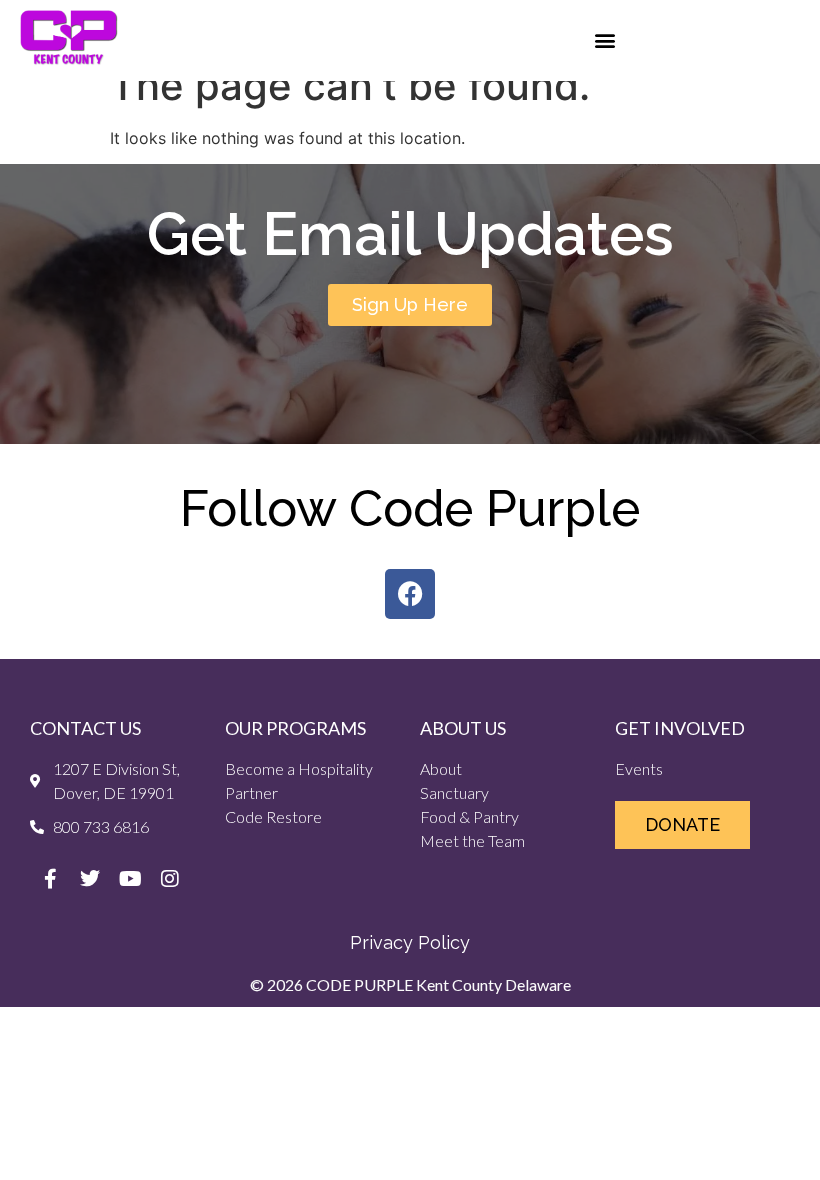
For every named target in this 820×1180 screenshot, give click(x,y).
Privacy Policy (410, 942)
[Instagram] (170, 879)
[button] (605, 40)
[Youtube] (130, 879)
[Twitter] (90, 879)
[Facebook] (410, 594)
